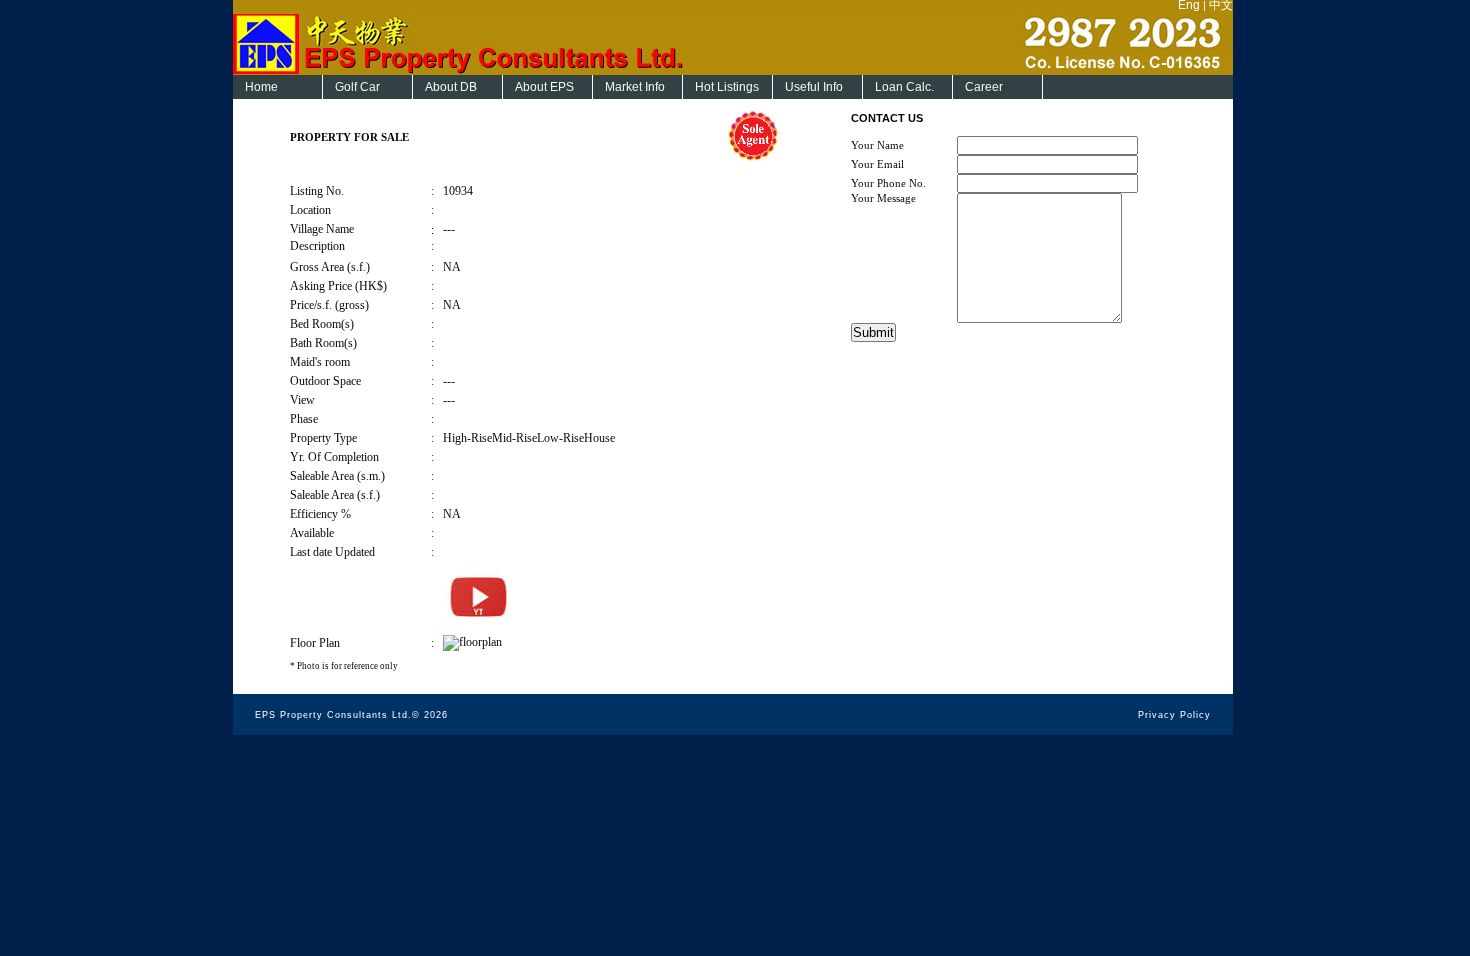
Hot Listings (727, 87)
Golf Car (357, 87)
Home (261, 87)
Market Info (635, 87)
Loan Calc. (904, 87)
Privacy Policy (1174, 715)
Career (984, 87)
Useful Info (814, 87)
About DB (451, 87)
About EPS (544, 87)
